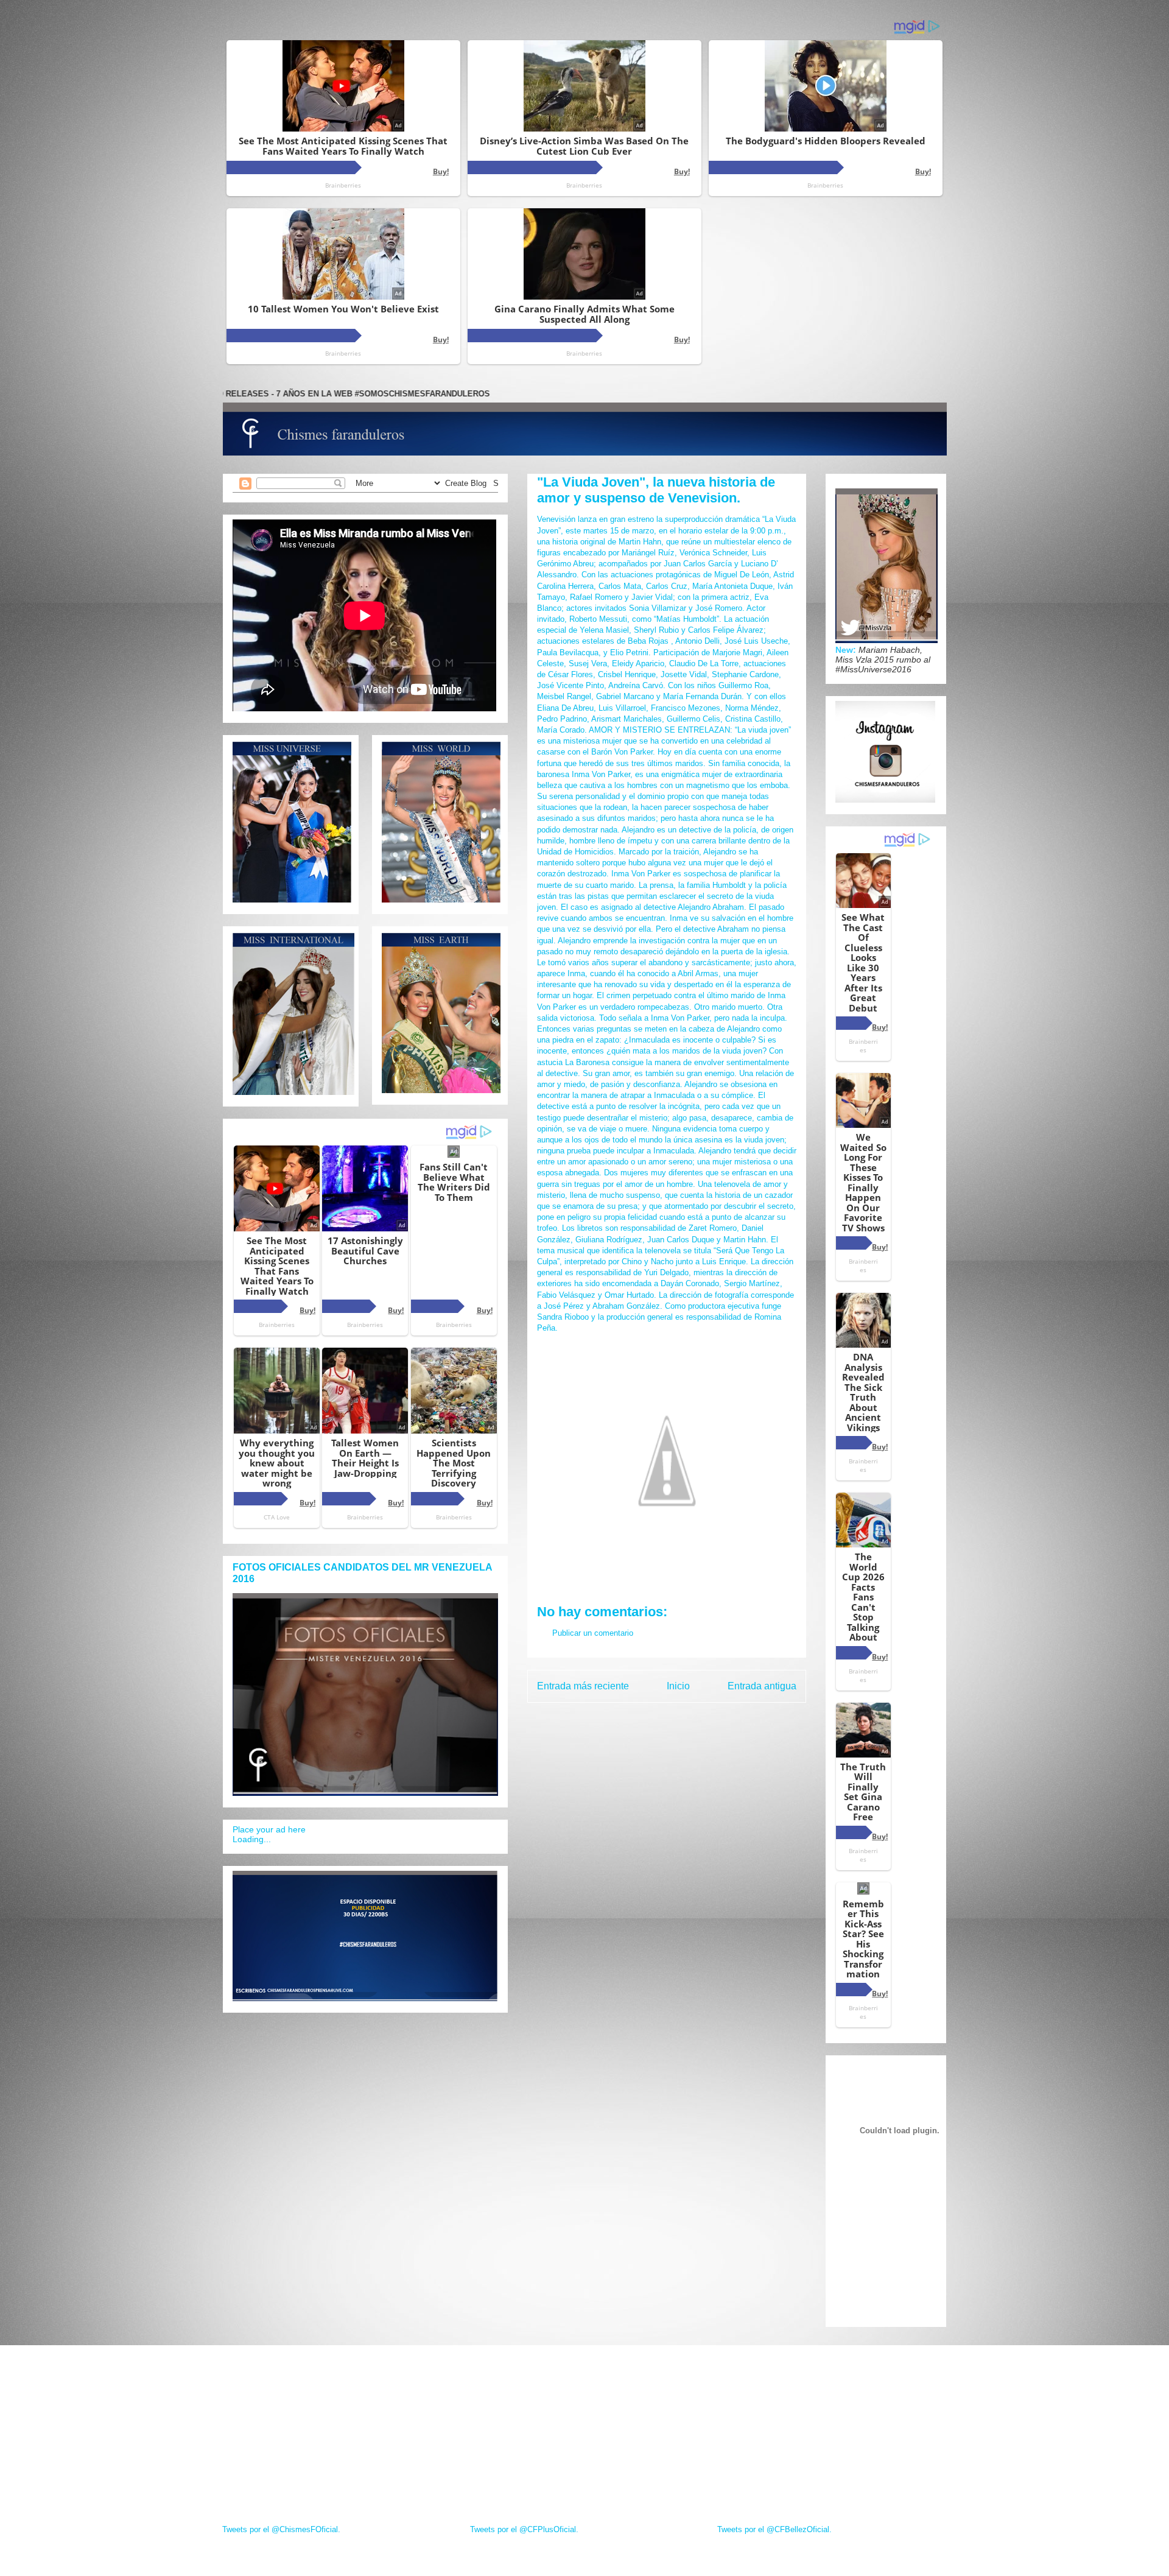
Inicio (678, 1686)
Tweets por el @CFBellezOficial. (774, 2529)
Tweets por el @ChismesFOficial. (281, 2529)
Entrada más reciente (583, 1686)
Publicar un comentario (593, 1633)
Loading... (252, 1839)
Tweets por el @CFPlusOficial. (524, 2529)
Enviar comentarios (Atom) (693, 1717)
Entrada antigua (762, 1686)
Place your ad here (269, 1829)
